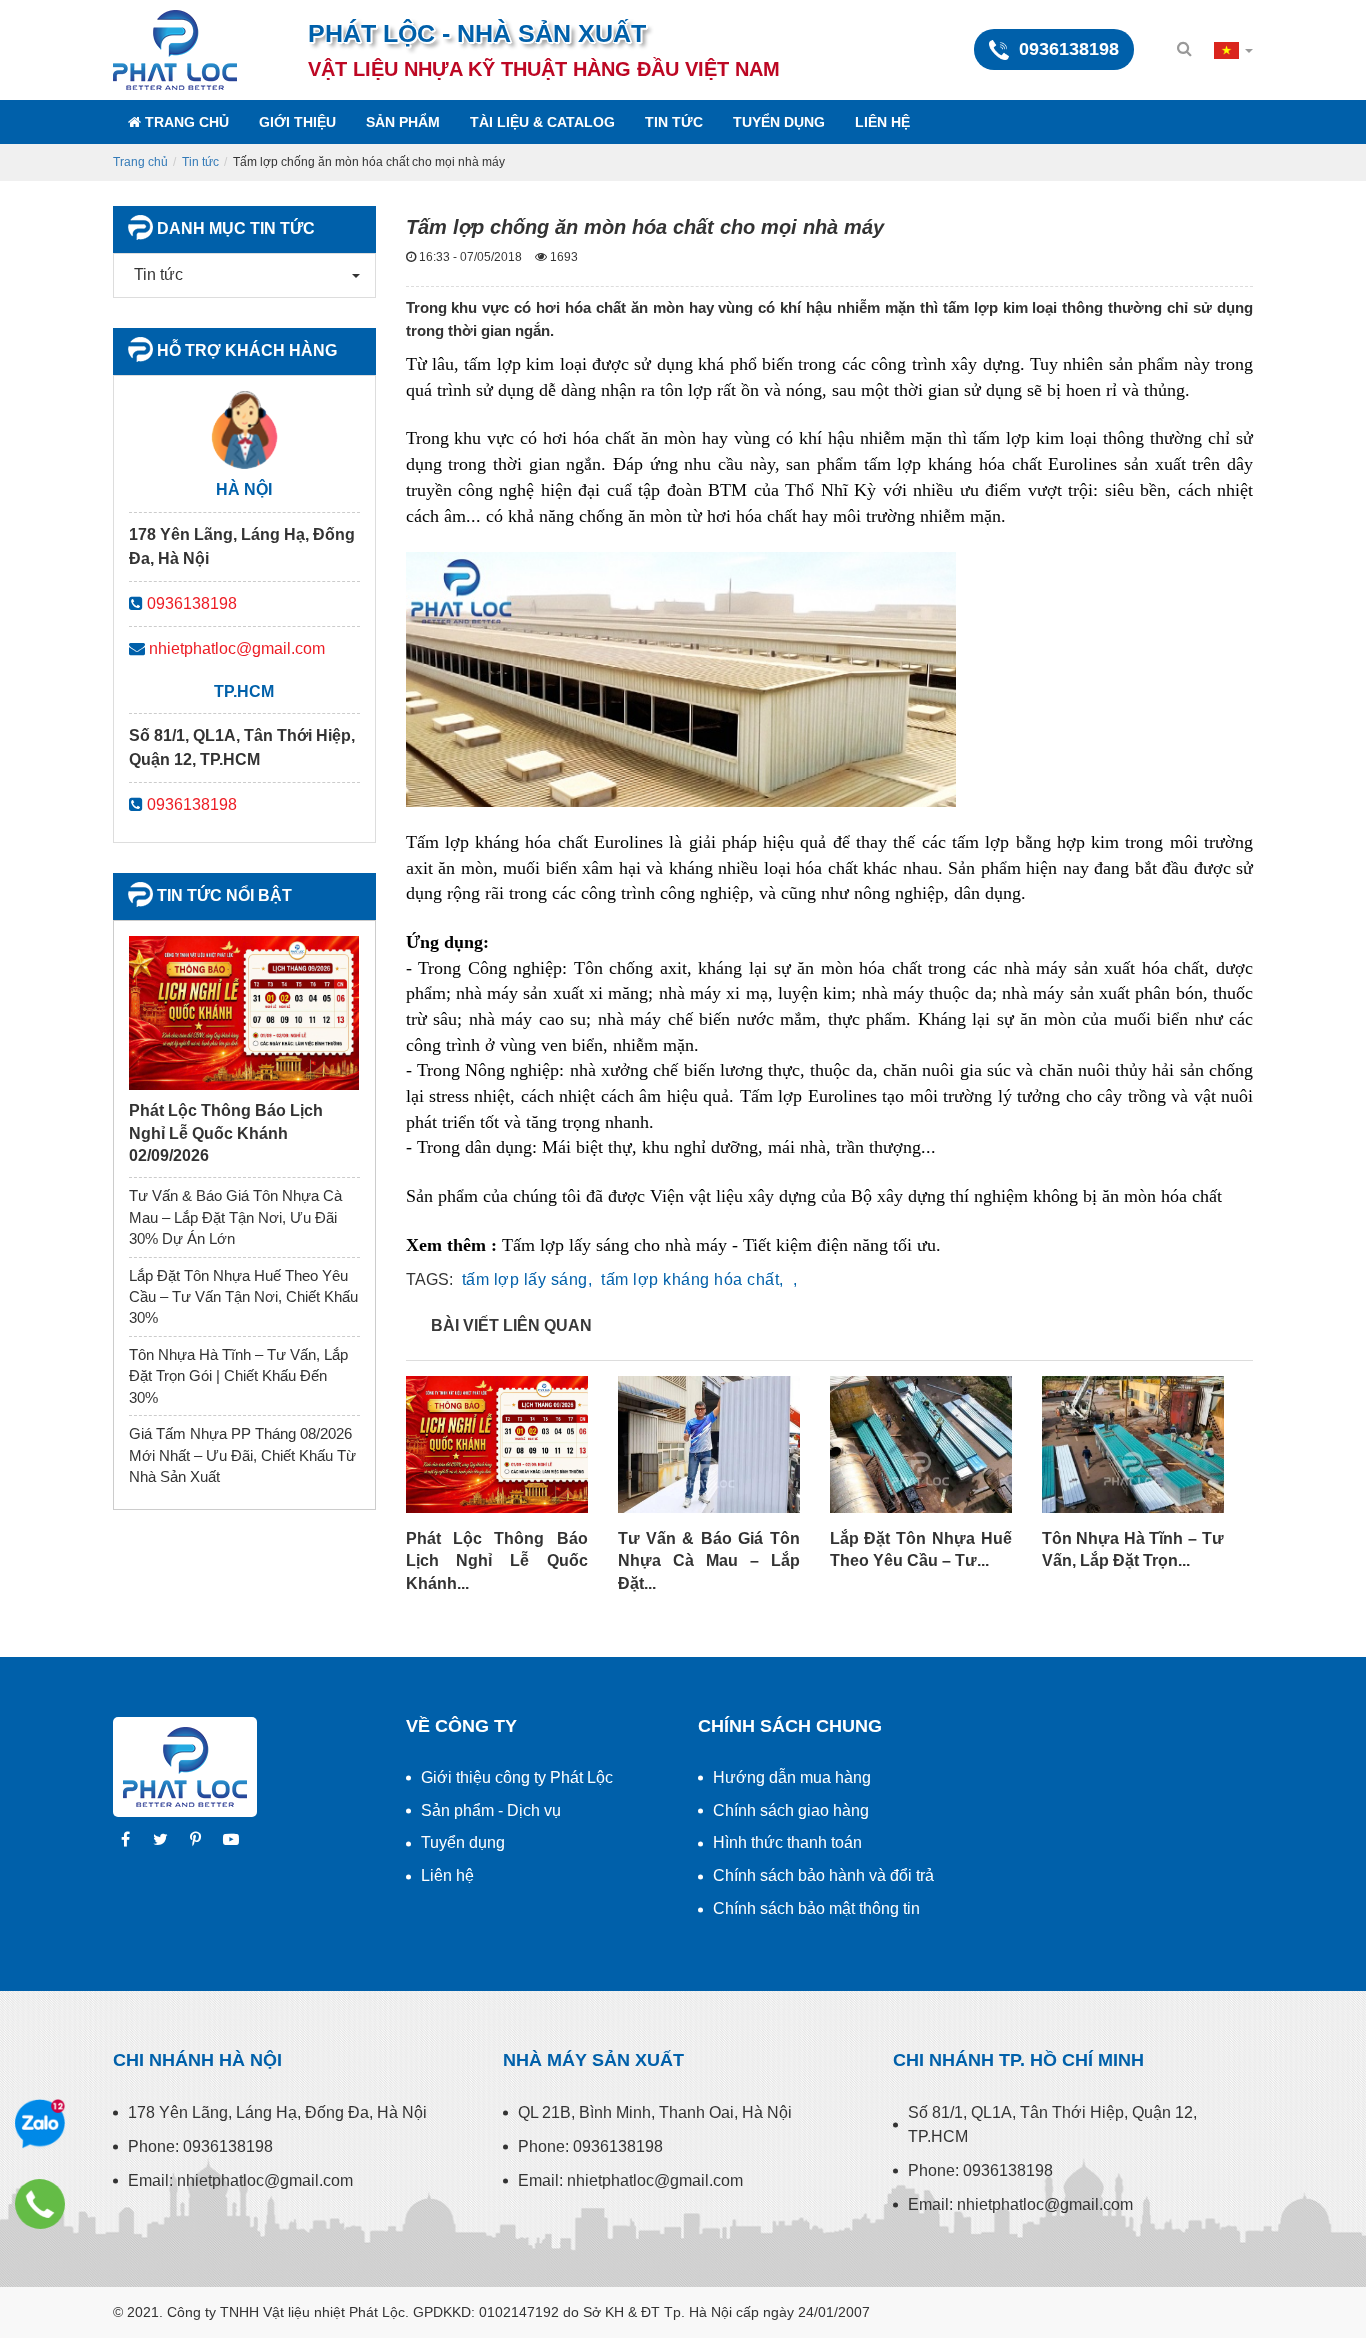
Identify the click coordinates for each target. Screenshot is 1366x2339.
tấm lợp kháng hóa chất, (692, 1279)
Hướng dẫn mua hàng (792, 1777)
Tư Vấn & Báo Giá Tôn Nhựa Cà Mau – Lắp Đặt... (709, 1561)
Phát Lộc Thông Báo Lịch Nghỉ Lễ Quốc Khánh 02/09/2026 (226, 1133)
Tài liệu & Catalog (542, 122)
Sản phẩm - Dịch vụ (491, 1810)
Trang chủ (185, 122)
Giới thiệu (297, 122)
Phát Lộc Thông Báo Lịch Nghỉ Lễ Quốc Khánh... (497, 1561)
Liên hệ (882, 122)
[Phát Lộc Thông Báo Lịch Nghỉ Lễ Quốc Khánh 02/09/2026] (244, 1011)
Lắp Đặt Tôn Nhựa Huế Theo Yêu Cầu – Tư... (921, 1549)
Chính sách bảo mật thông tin (816, 1908)
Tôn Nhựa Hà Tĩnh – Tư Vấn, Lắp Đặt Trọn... (1133, 1549)
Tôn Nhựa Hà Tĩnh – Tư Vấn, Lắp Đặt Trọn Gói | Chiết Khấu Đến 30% (238, 1376)
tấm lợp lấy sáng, (527, 1279)
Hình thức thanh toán (787, 1842)
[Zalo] (40, 2124)
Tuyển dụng (779, 122)
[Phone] (39, 2204)
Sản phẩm (403, 122)
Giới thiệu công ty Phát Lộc (517, 1777)
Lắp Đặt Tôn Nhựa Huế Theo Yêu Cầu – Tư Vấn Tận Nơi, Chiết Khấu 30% (243, 1297)
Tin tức (674, 122)
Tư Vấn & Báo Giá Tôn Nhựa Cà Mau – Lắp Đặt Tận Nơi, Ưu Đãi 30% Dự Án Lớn (235, 1217)
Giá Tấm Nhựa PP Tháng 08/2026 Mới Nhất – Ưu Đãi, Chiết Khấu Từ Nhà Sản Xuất (242, 1455)
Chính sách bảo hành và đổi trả (823, 1875)
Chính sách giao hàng (791, 1810)
